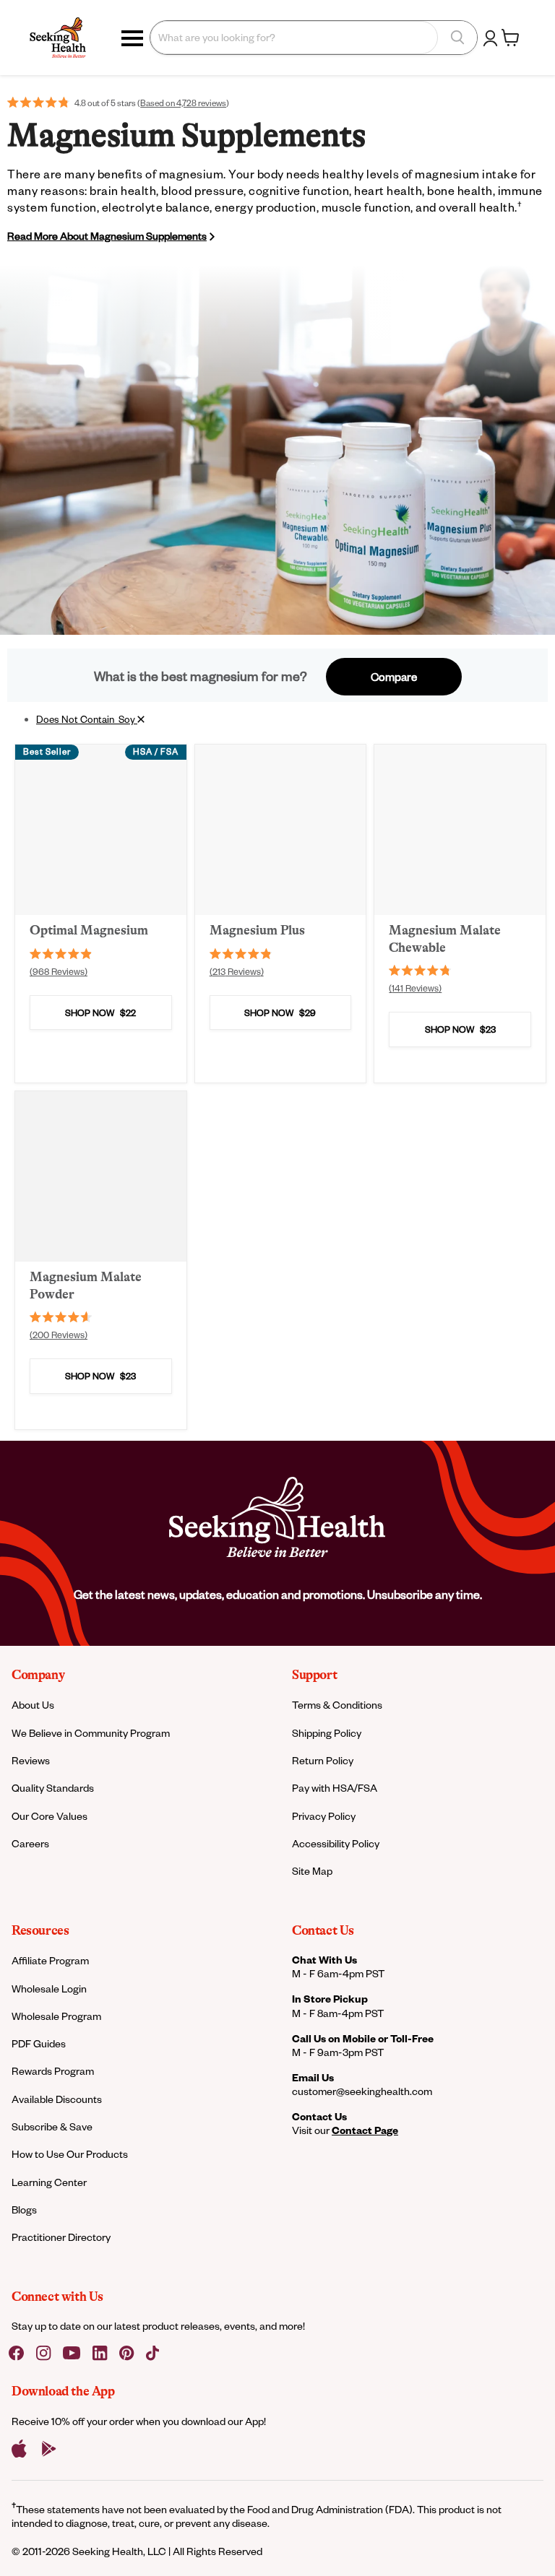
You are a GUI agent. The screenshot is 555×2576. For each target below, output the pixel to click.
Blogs (24, 2209)
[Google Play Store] (49, 2449)
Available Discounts (57, 2099)
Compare (394, 677)
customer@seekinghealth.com (362, 2091)
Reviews (31, 1760)
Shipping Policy (327, 1733)
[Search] (457, 38)
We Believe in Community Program (91, 1733)
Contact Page (365, 2130)
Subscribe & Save (52, 2126)
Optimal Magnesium (89, 930)
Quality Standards (53, 1788)
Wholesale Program (56, 2016)
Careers (30, 1843)
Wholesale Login (49, 1989)
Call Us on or (363, 2038)
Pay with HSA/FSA (335, 1788)
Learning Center (49, 2182)
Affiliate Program (50, 1960)
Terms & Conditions (337, 1705)
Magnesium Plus (257, 930)
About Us (33, 1705)
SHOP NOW (100, 1012)
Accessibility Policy (336, 1843)
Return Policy (323, 1760)
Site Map (312, 1871)
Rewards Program (53, 2071)
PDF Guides (39, 2043)
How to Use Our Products (70, 2154)
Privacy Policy (324, 1816)
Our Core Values (50, 1816)
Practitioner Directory (61, 2237)
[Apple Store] (19, 2449)
